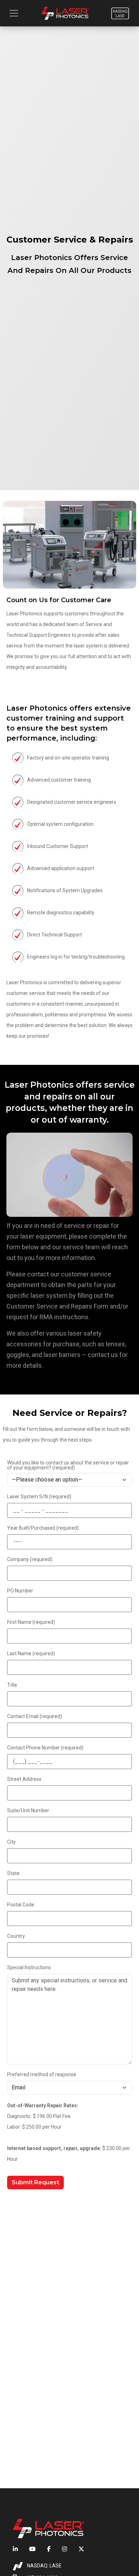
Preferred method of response (42, 2074)
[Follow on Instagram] (65, 2549)
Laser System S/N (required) (39, 1497)
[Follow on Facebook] (49, 2549)
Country (16, 1936)
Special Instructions (29, 1967)
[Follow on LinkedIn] (18, 2549)
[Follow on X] (78, 2549)
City (11, 1842)
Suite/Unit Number (28, 1810)
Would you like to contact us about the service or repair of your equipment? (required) (68, 1465)
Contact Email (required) (35, 1716)
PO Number (20, 1591)
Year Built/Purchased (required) (43, 1528)
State (13, 1873)
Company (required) (30, 1559)
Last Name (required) (31, 1653)
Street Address (24, 1779)
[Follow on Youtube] (32, 2549)
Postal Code (21, 1905)
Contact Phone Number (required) (45, 1748)
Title (12, 1685)
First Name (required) (31, 1622)
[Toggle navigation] (14, 13)
